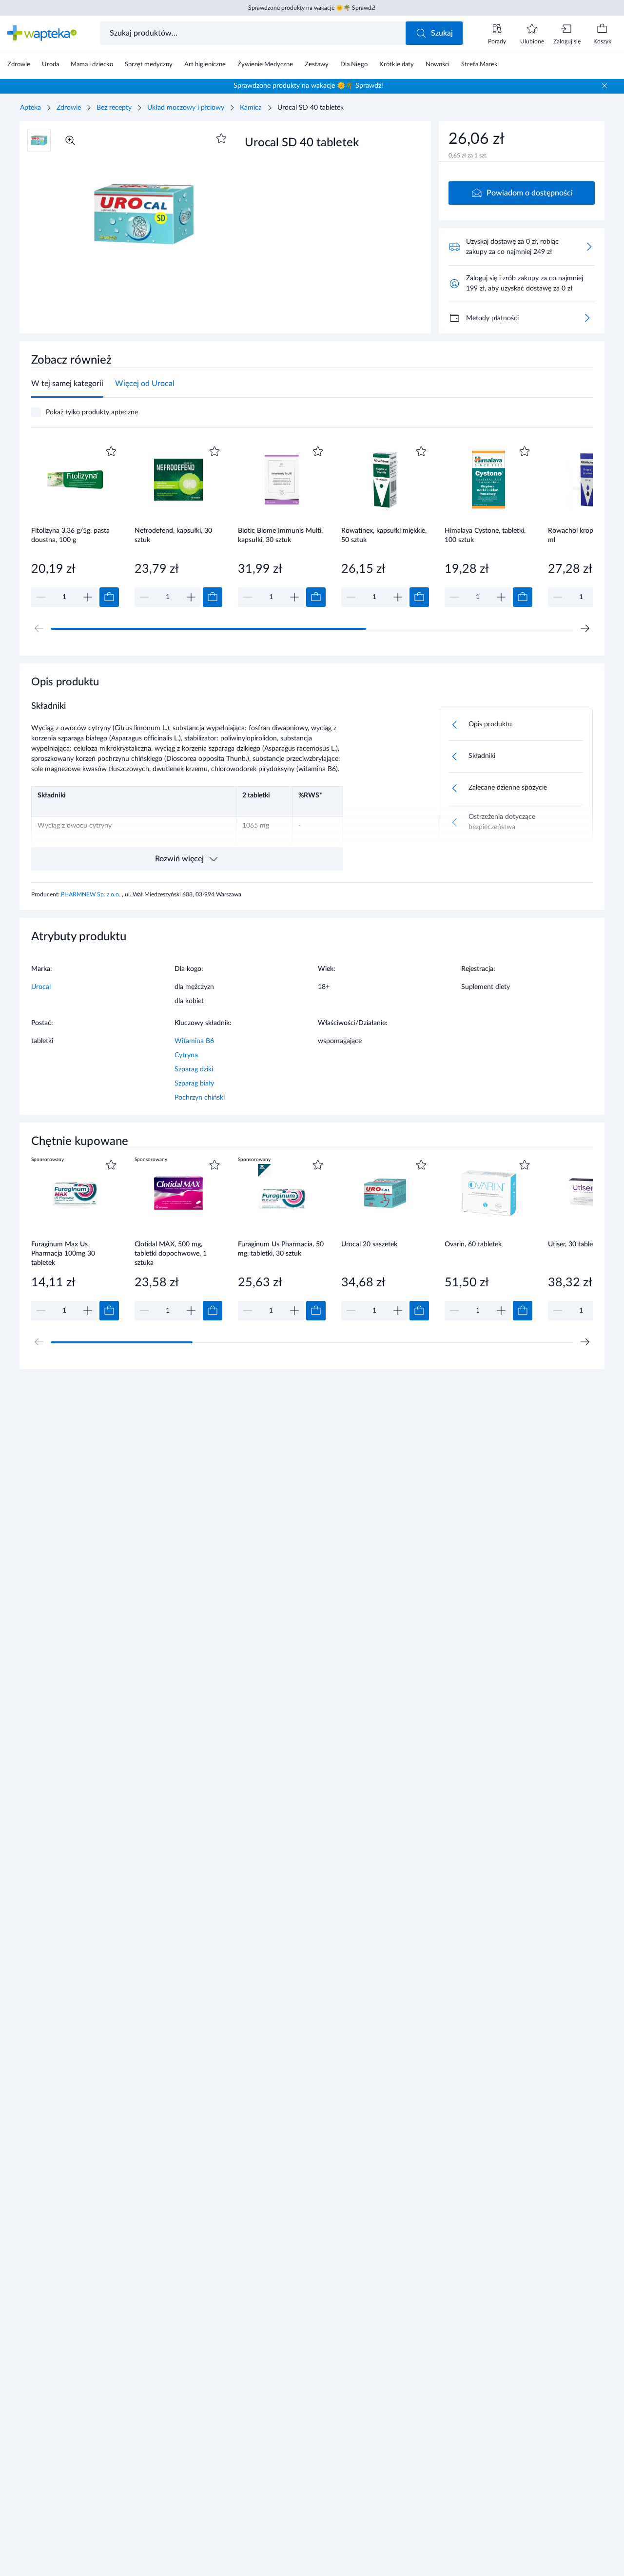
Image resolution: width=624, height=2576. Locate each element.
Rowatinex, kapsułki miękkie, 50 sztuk (384, 535)
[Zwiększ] (88, 597)
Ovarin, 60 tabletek (473, 1244)
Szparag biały (194, 1084)
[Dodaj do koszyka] (109, 597)
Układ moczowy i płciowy (186, 108)
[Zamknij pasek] (604, 86)
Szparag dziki (194, 1069)
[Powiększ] (70, 140)
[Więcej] (587, 318)
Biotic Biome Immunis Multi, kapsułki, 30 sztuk (280, 535)
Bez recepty (114, 108)
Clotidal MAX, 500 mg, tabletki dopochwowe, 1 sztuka (171, 1253)
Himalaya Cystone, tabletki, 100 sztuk (485, 535)
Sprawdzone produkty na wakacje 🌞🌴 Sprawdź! (312, 8)
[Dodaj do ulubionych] (221, 138)
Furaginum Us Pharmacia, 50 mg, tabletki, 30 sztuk (281, 1249)
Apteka (30, 108)
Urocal (41, 987)
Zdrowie (69, 108)
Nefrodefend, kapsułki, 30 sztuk (173, 535)
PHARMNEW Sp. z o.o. (91, 894)
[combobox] (254, 33)
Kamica (251, 108)
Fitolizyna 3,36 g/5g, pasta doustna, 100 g (70, 535)
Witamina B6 (194, 1041)
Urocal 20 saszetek (369, 1244)
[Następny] (585, 628)
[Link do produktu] (75, 525)
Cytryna (186, 1055)
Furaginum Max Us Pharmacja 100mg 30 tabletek (63, 1253)
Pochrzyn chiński (200, 1098)
